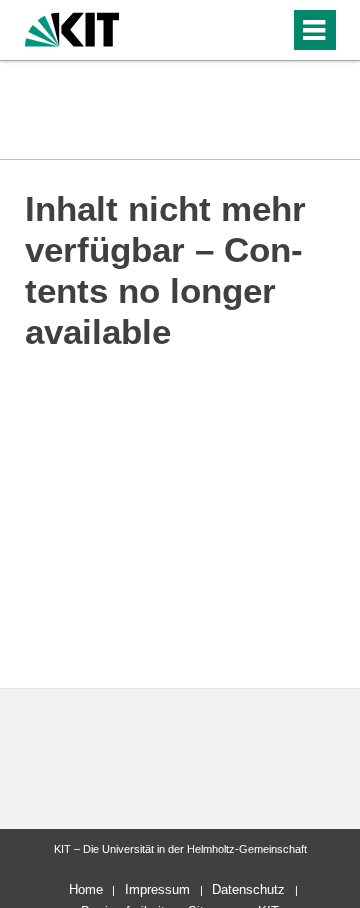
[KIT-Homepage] (72, 27)
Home (86, 889)
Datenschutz (248, 889)
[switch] (238, 30)
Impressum (157, 889)
